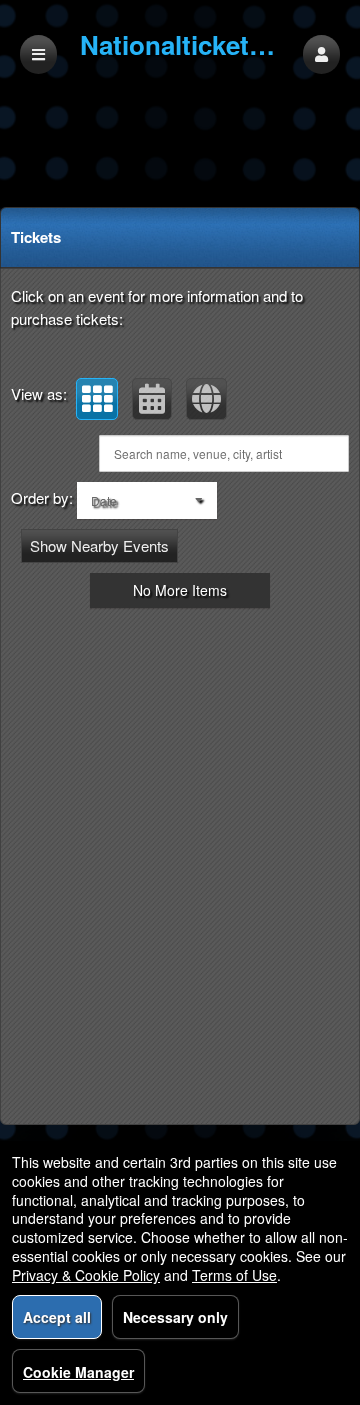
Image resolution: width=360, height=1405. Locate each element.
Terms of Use (234, 1275)
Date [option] (104, 500)
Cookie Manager (78, 1372)
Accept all (57, 1317)
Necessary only (175, 1317)
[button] (321, 54)
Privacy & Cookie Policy (86, 1275)
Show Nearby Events (99, 545)
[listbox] (147, 500)
